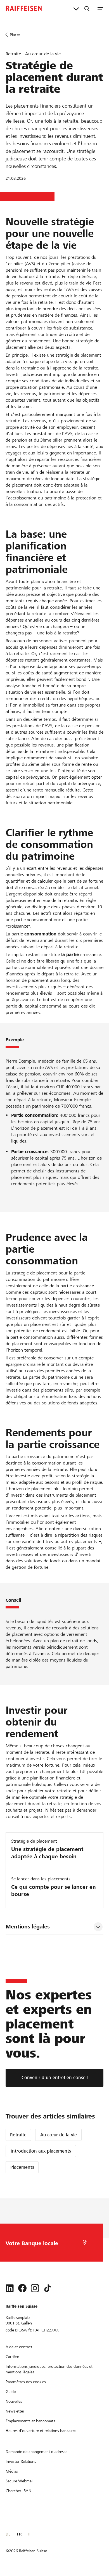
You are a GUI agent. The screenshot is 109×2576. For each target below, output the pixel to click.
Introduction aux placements (41, 2151)
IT (29, 2534)
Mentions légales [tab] (28, 1927)
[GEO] (85, 2242)
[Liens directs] (76, 8)
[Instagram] (35, 2288)
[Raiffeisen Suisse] (24, 8)
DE (8, 2534)
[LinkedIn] (10, 2288)
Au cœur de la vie (59, 2135)
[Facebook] (22, 2288)
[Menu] (100, 8)
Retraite (18, 2135)
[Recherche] (87, 8)
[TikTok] (48, 2288)
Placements (22, 2167)
